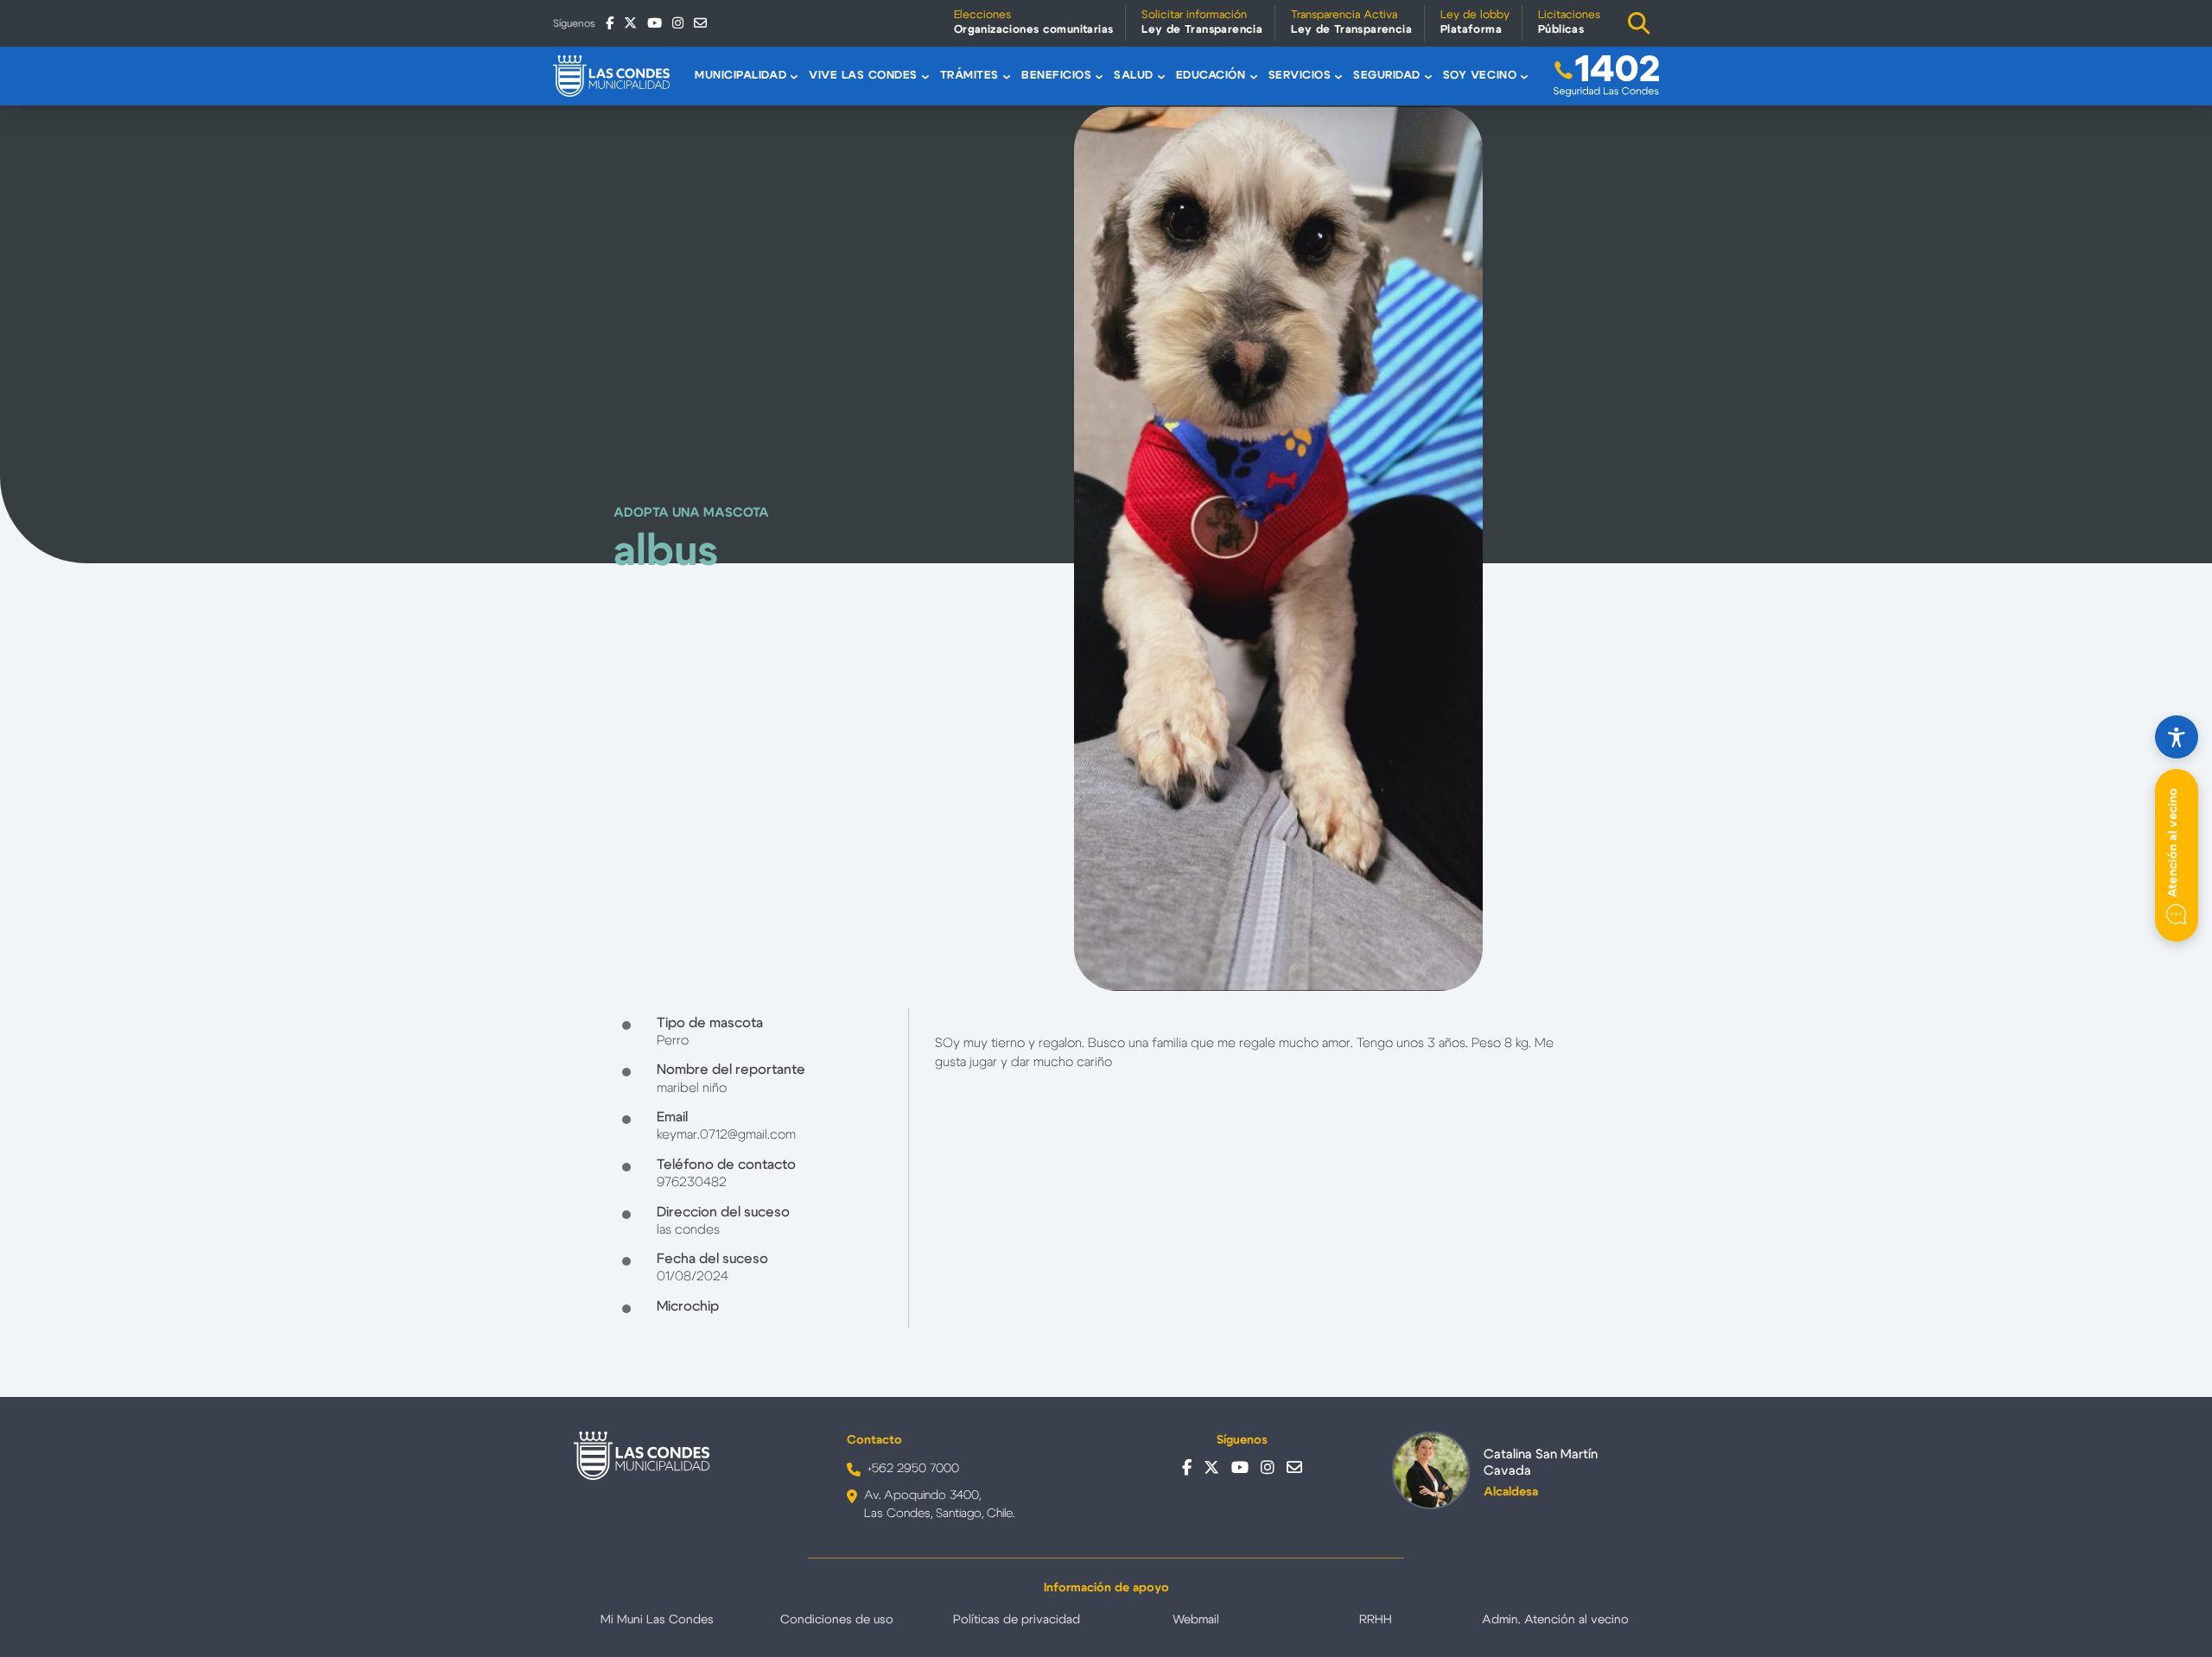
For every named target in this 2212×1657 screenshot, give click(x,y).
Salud (1134, 76)
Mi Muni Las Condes (657, 1620)
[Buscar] (1639, 23)
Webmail (1196, 1620)
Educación (1211, 76)
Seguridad (1387, 76)
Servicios (1300, 76)
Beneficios (1056, 76)
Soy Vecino (1480, 76)
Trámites (969, 76)
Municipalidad (741, 76)
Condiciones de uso (837, 1620)
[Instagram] (678, 23)
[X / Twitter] (630, 23)
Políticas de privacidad (1017, 1620)
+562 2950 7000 (913, 1469)
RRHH (1376, 1620)
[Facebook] (610, 23)
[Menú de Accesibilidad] (2177, 737)
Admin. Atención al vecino (1555, 1620)
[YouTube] (655, 23)
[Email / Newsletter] (700, 23)
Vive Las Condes (863, 76)
